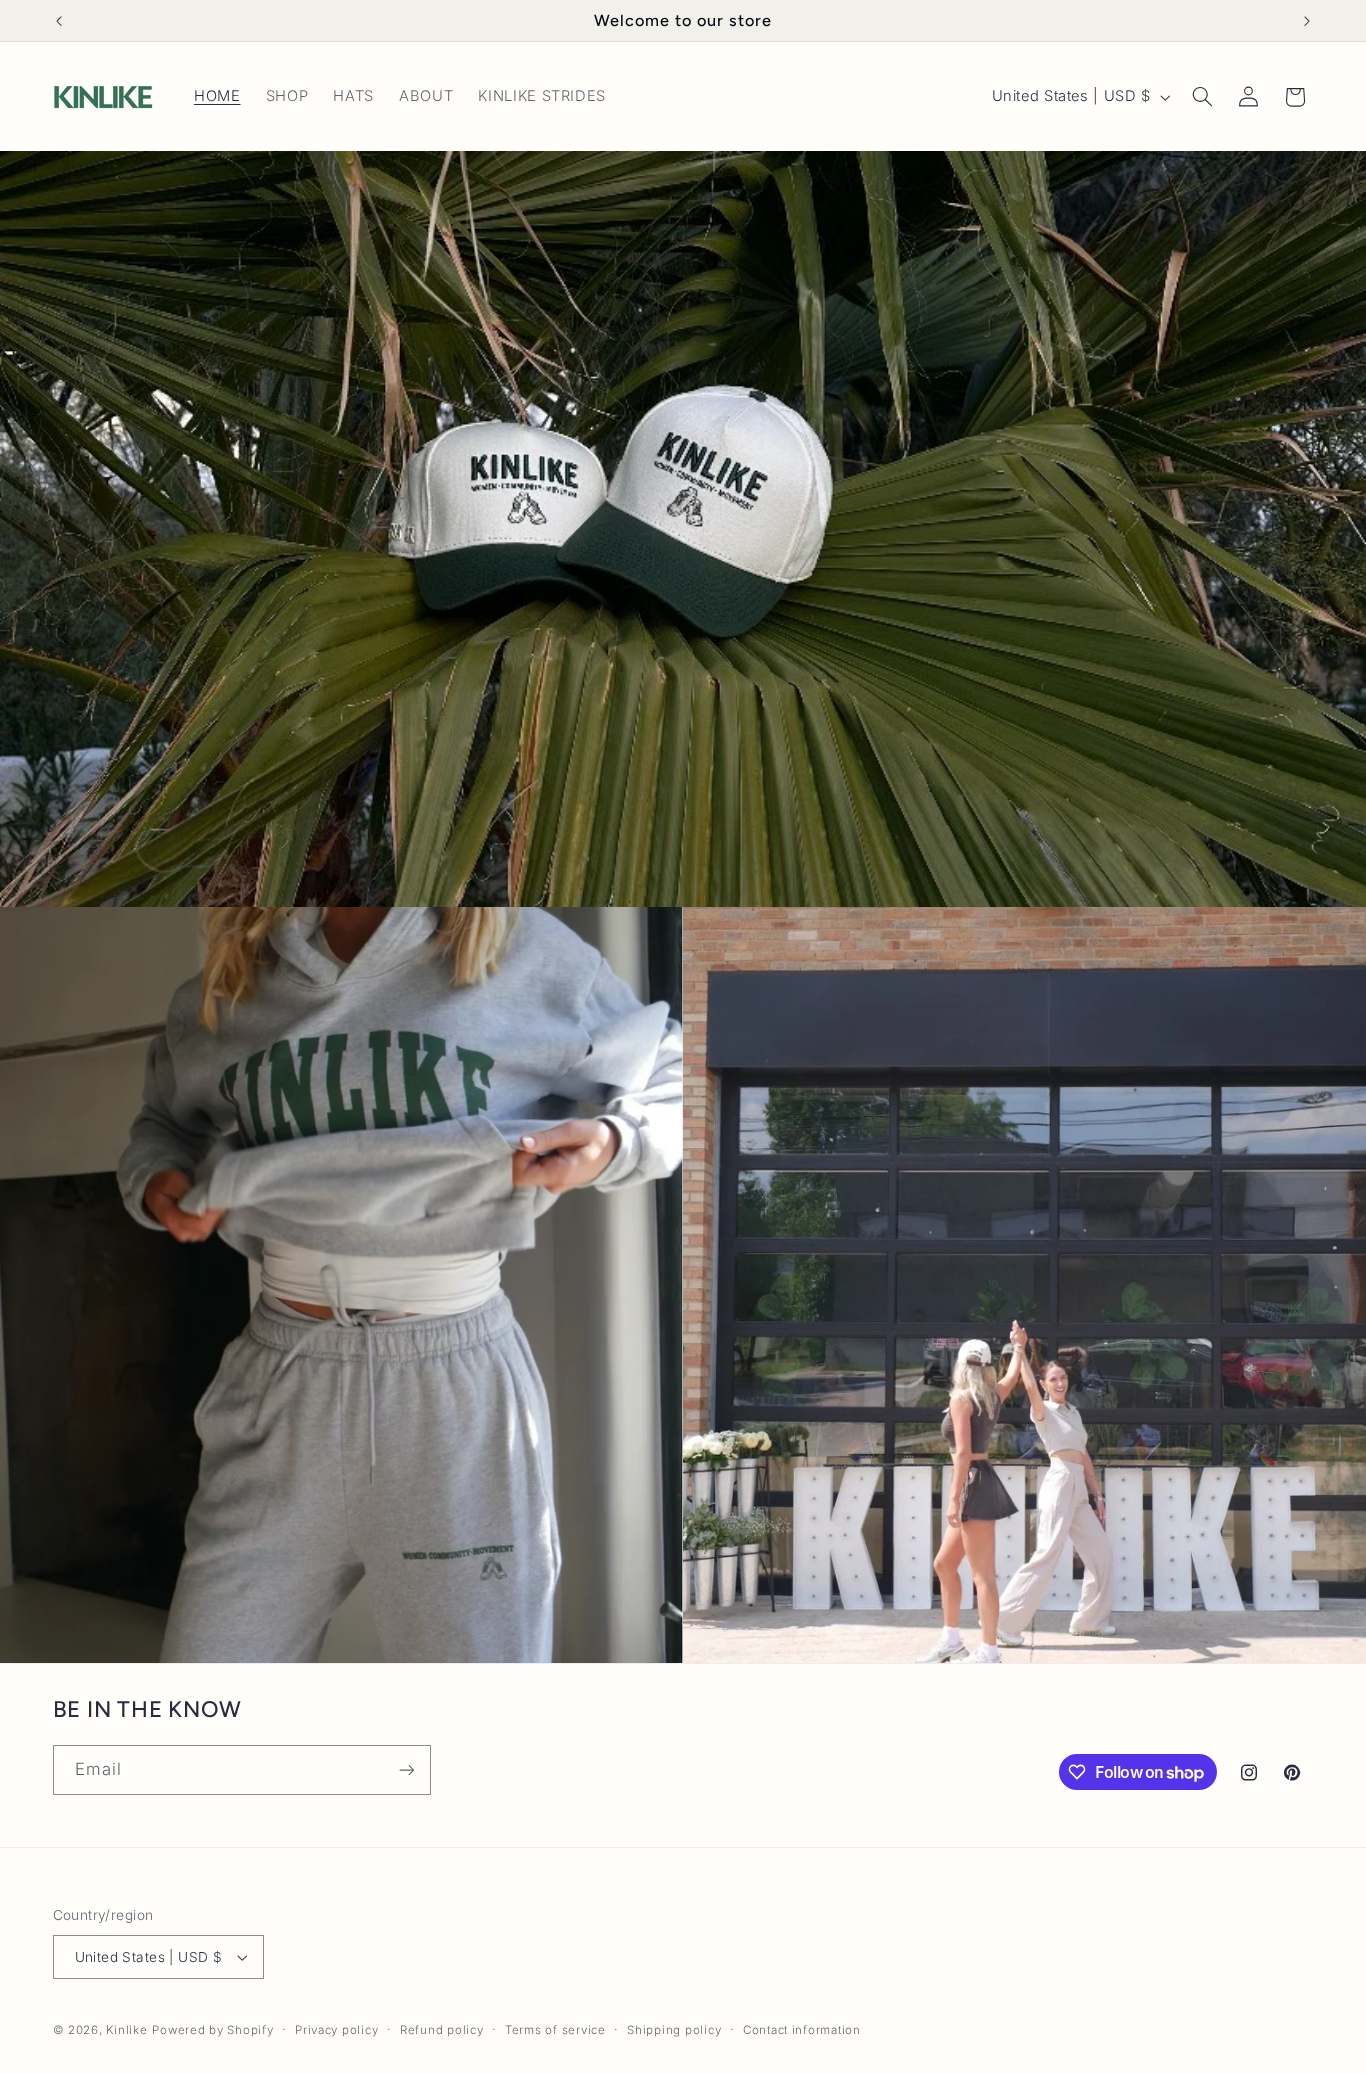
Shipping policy (674, 2030)
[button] (1202, 97)
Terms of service (555, 2030)
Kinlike (126, 2030)
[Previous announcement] (59, 21)
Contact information (802, 2030)
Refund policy (442, 2030)
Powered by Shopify (212, 2030)
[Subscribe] (406, 1769)
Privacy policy (336, 2030)
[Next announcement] (1307, 21)
